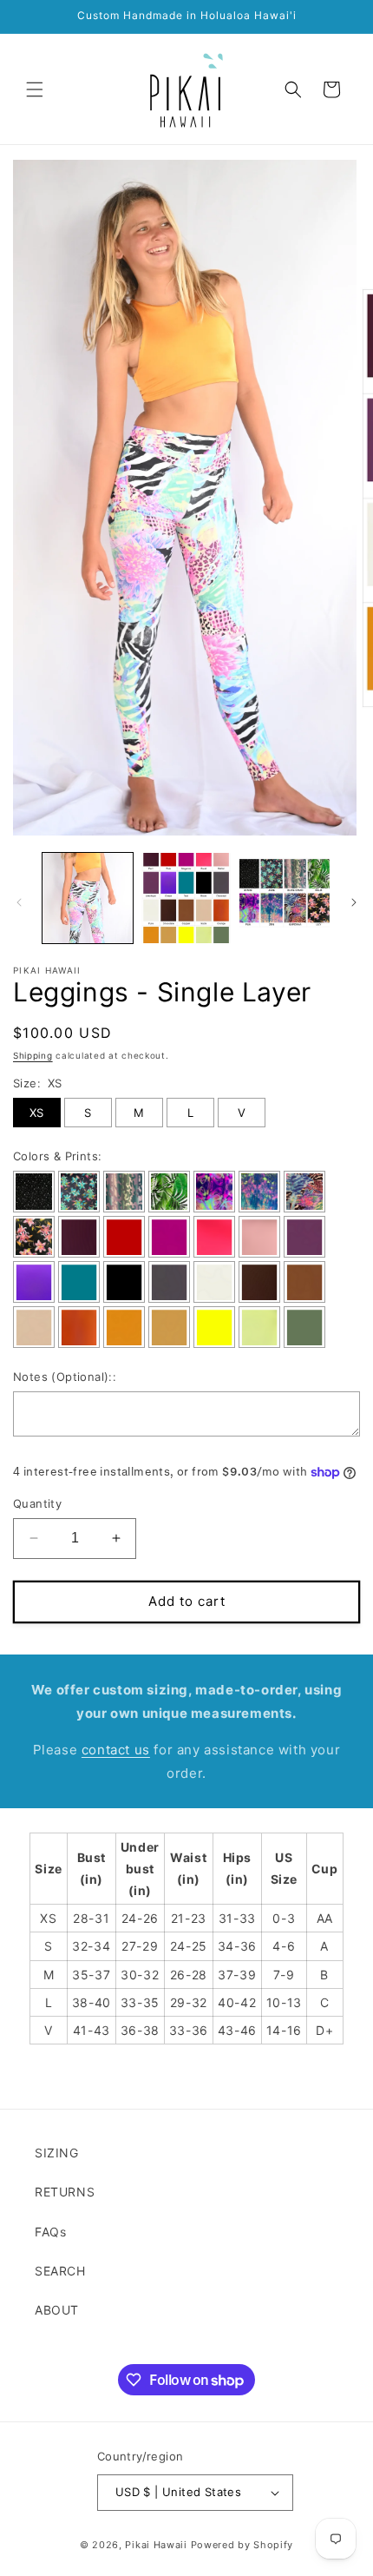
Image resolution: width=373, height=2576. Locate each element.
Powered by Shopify (242, 2545)
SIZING (57, 2153)
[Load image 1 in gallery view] (88, 898)
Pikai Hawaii (156, 2545)
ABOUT (57, 2310)
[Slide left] (19, 902)
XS (37, 1113)
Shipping (33, 1055)
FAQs (50, 2232)
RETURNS (65, 2192)
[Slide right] (354, 902)
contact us (116, 1750)
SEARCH (60, 2271)
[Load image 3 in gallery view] (285, 898)
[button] (35, 89)
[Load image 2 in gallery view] (186, 898)
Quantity (37, 1503)
